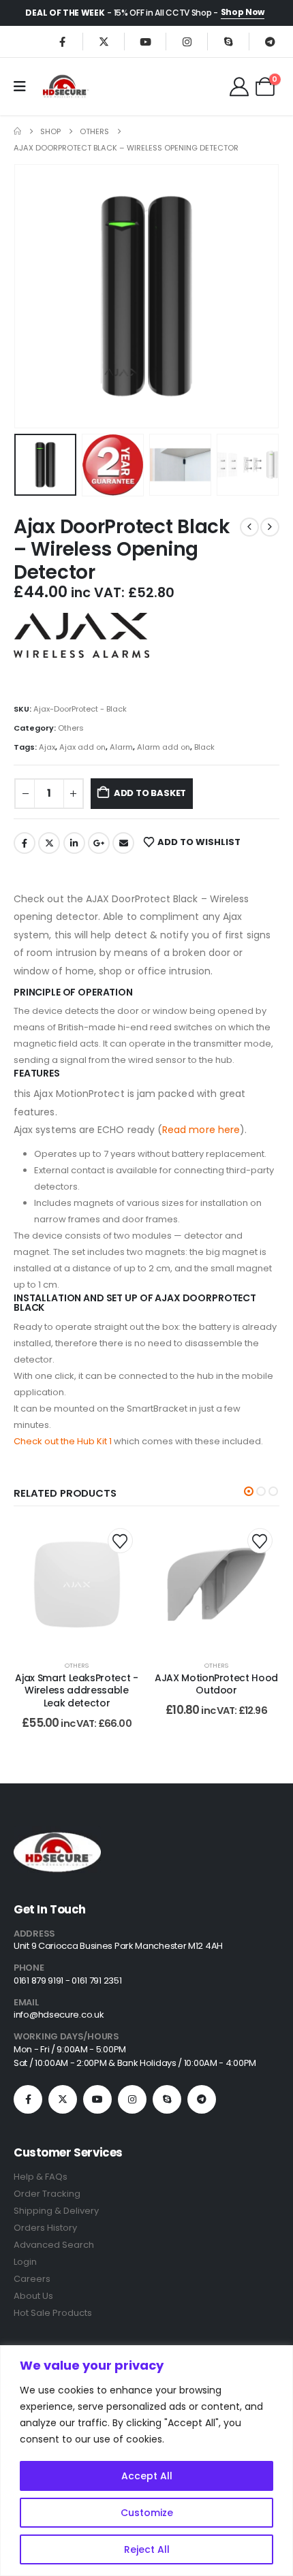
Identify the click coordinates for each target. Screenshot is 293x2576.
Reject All (147, 2549)
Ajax (47, 747)
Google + (99, 843)
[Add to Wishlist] (120, 1541)
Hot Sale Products (53, 2313)
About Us (33, 2296)
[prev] (249, 527)
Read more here (201, 1130)
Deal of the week (65, 13)
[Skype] (228, 42)
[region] (146, 2461)
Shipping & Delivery (56, 2211)
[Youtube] (145, 42)
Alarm (121, 747)
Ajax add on (82, 747)
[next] (270, 527)
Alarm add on (164, 747)
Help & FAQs (41, 2177)
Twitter (49, 843)
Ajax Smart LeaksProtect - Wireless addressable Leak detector (76, 1691)
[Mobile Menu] (24, 86)
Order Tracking (47, 2194)
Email (123, 843)
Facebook (25, 843)
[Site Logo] (65, 86)
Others (71, 728)
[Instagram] (187, 42)
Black (204, 747)
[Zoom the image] (57, 1834)
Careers (32, 2279)
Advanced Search (54, 2245)
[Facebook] (62, 42)
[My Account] (239, 86)
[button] (31, 296)
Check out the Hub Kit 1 (63, 1441)
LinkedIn (74, 843)
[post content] (77, 1584)
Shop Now (243, 12)
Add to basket (150, 793)
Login (25, 2262)
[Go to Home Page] (17, 131)
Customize (147, 2513)
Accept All (147, 2476)
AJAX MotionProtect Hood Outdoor (216, 1684)
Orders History (45, 2228)
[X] (104, 42)
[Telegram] (270, 42)
